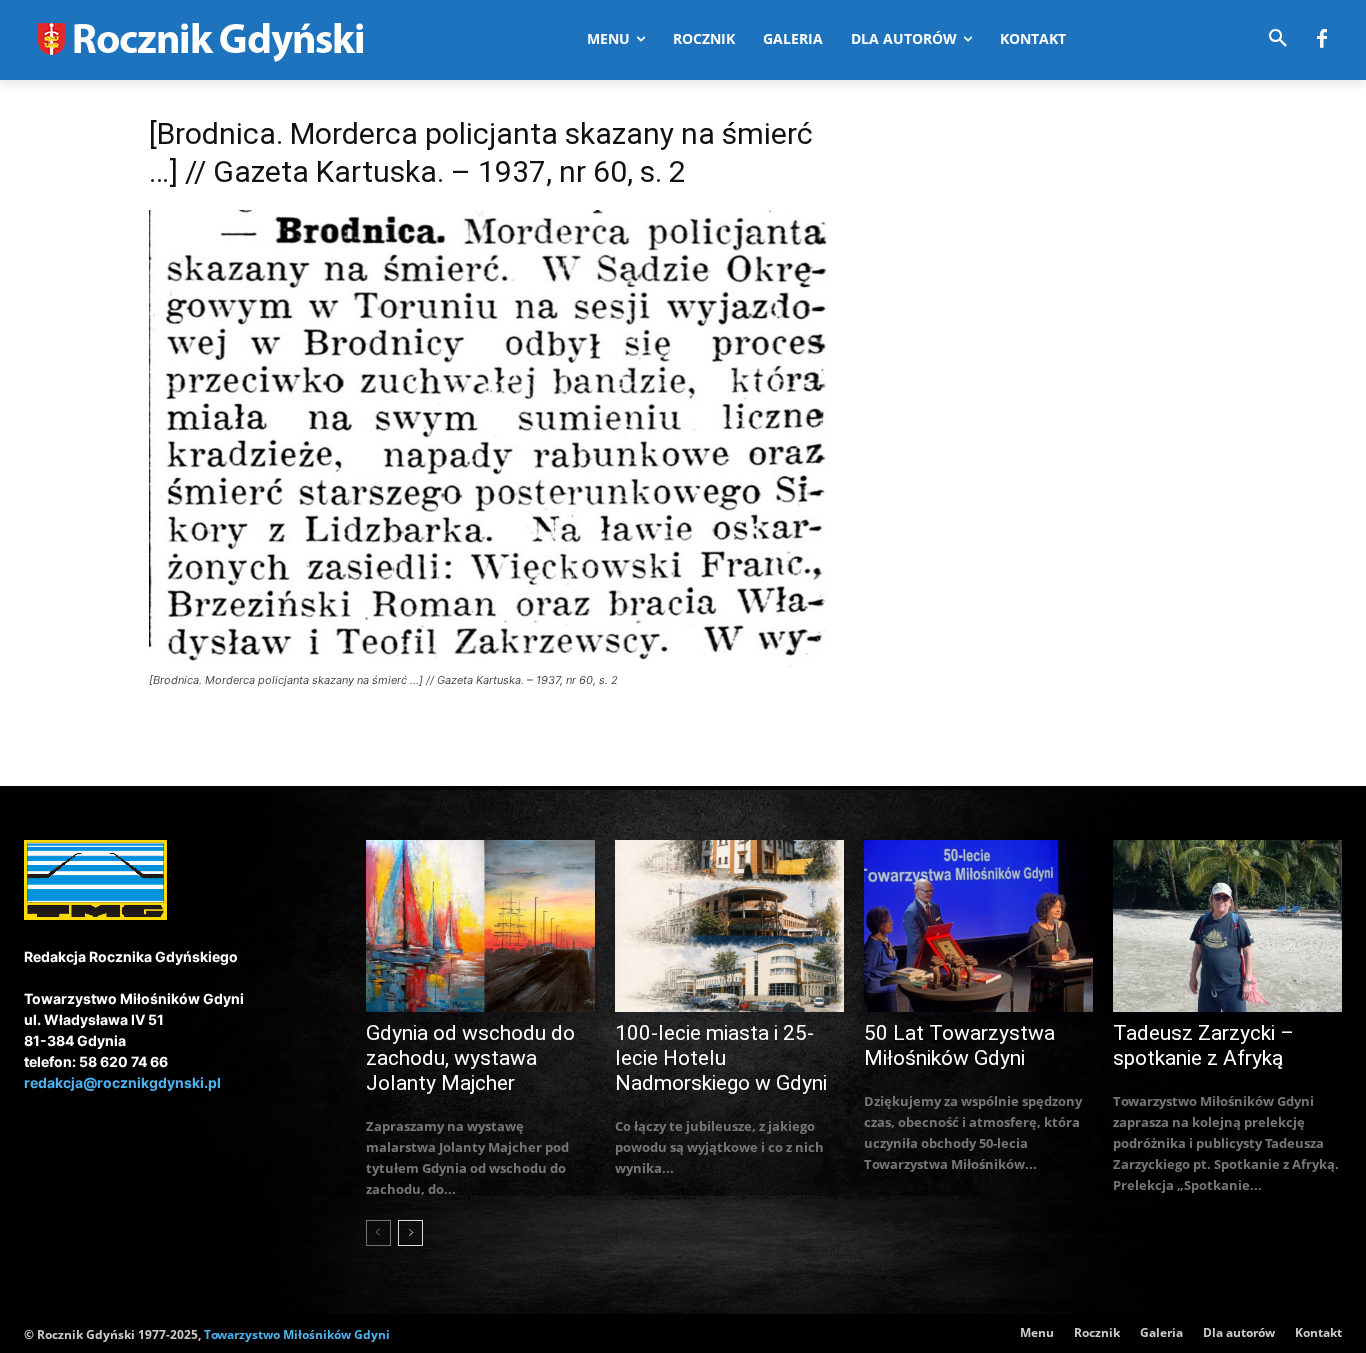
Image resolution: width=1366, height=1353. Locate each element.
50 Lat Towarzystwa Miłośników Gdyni (959, 1045)
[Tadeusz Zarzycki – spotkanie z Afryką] (1227, 926)
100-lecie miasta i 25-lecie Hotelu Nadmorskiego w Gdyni (721, 1058)
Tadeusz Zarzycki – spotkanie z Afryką (1203, 1045)
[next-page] (410, 1233)
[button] (1278, 39)
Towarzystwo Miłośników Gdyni (297, 1334)
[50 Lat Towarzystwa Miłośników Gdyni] (978, 926)
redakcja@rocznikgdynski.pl (122, 1082)
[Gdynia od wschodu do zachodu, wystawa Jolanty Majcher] (480, 926)
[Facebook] (1322, 40)
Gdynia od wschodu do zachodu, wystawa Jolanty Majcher (470, 1058)
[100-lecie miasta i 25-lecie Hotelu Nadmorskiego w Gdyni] (729, 926)
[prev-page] (378, 1233)
